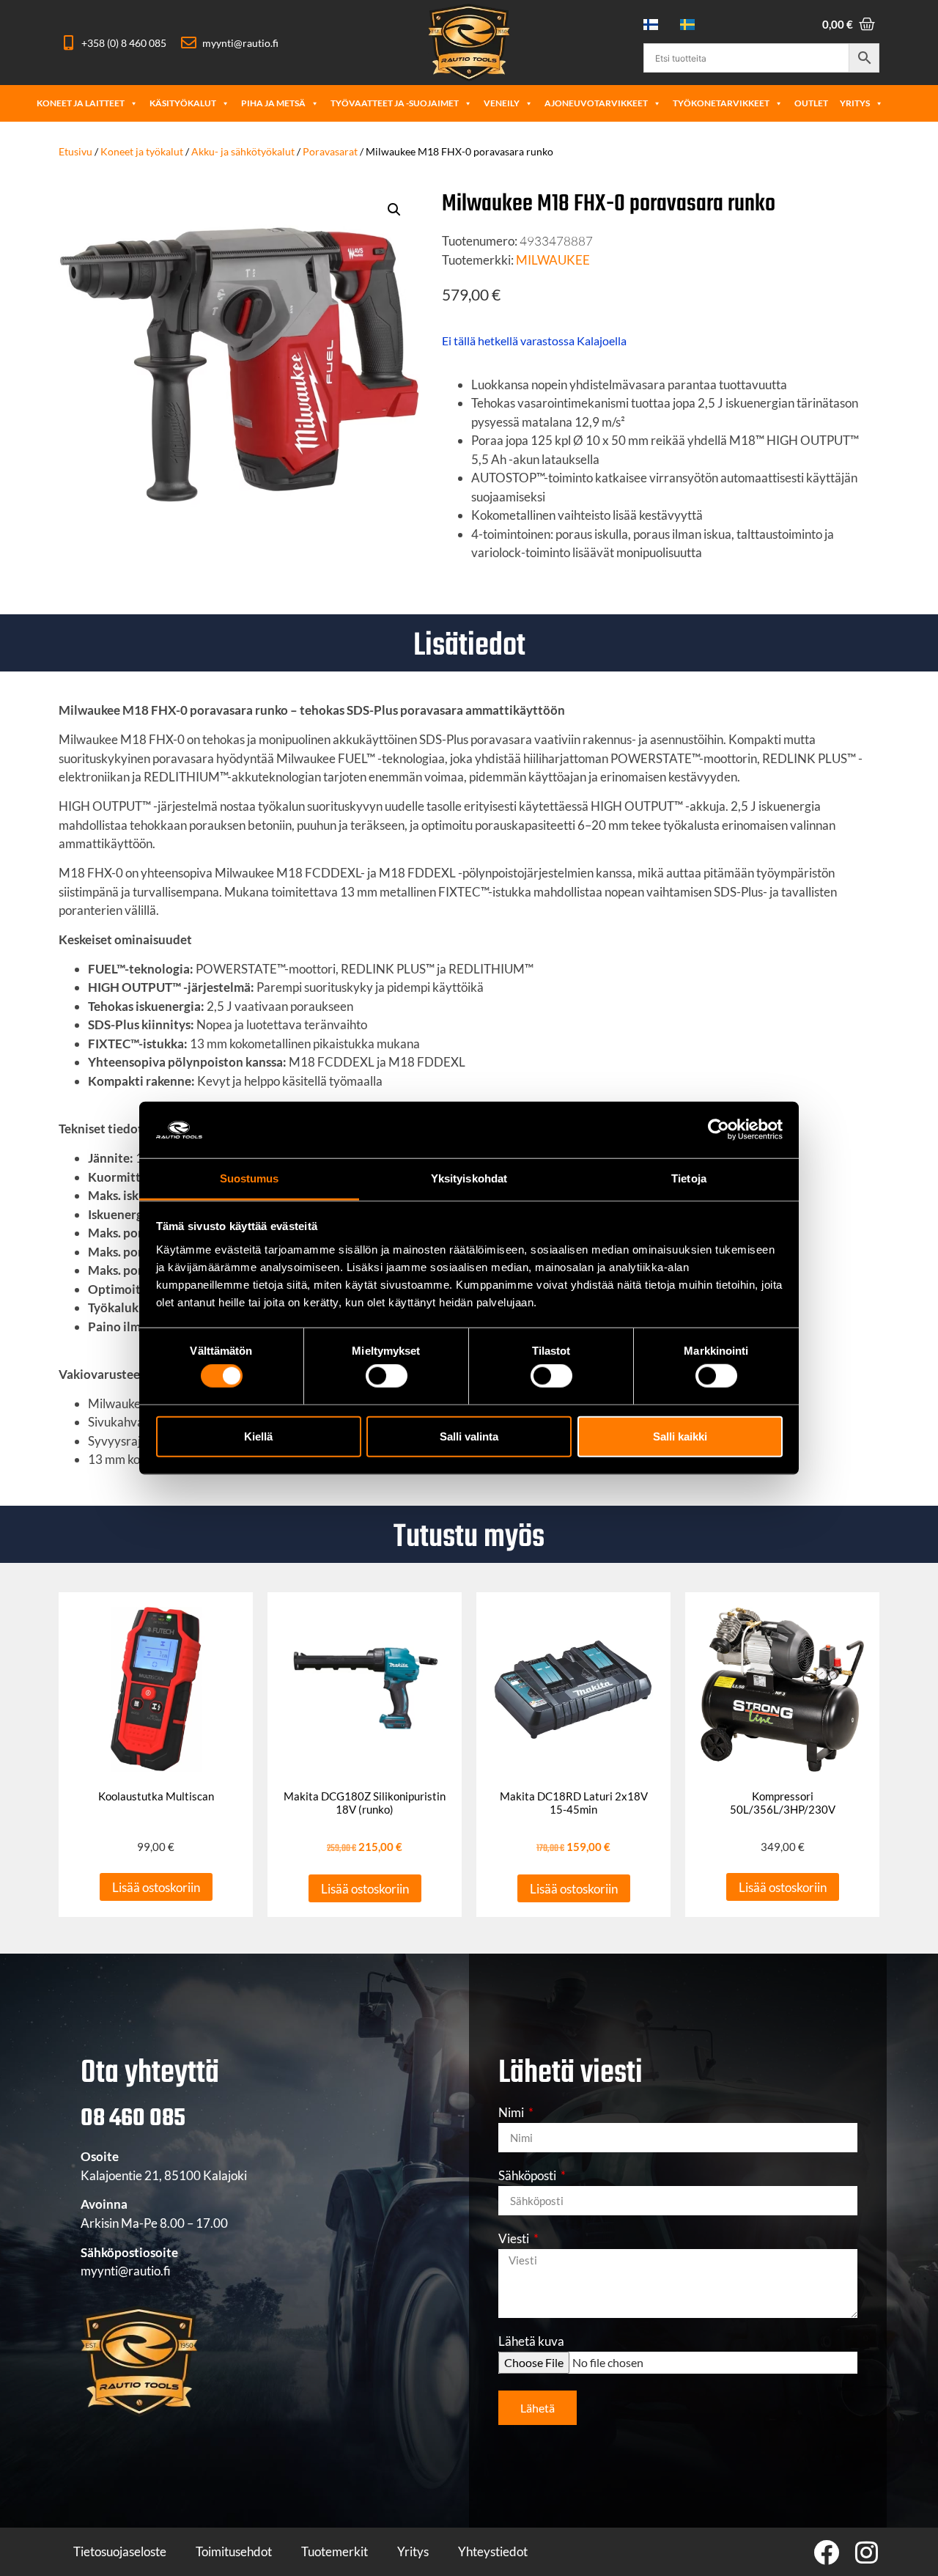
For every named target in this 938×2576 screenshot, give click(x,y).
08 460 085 (133, 2119)
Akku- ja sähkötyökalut (243, 151)
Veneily (502, 103)
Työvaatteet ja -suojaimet (395, 103)
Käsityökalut (183, 103)
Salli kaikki (680, 1436)
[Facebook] (826, 2552)
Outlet (811, 103)
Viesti (515, 2239)
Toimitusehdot (234, 2551)
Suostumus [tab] (250, 1178)
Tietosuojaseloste (120, 2551)
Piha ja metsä (273, 103)
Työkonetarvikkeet (721, 103)
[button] (394, 210)
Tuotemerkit (335, 2551)
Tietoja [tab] (689, 1178)
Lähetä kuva (531, 2342)
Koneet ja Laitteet (81, 103)
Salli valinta (469, 1436)
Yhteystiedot (493, 2551)
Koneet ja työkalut (142, 151)
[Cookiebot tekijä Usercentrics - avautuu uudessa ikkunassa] (719, 1130)
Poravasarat (330, 151)
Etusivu (75, 151)
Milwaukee (553, 260)
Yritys (855, 103)
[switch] (387, 1376)
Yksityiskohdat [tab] (469, 1178)
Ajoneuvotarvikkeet (596, 103)
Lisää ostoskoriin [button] (156, 1887)
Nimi (512, 2113)
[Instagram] (867, 2552)
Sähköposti (528, 2176)
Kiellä (258, 1436)
